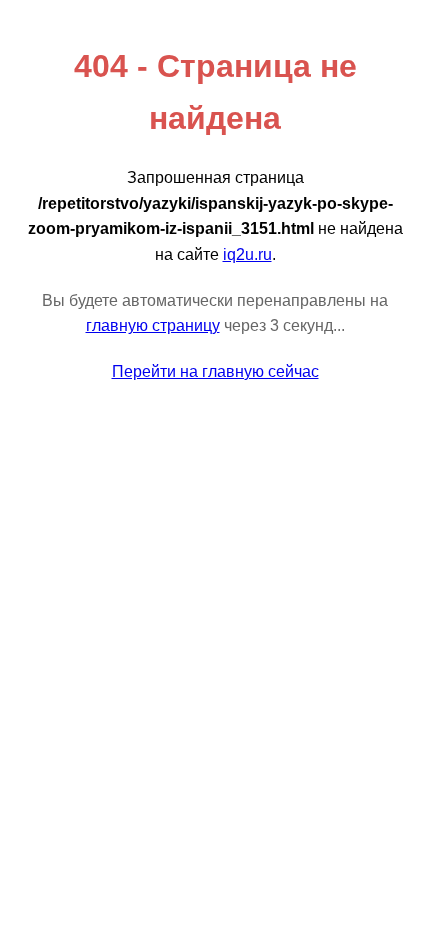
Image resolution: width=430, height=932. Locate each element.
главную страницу (153, 325)
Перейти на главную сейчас (215, 371)
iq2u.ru (247, 254)
